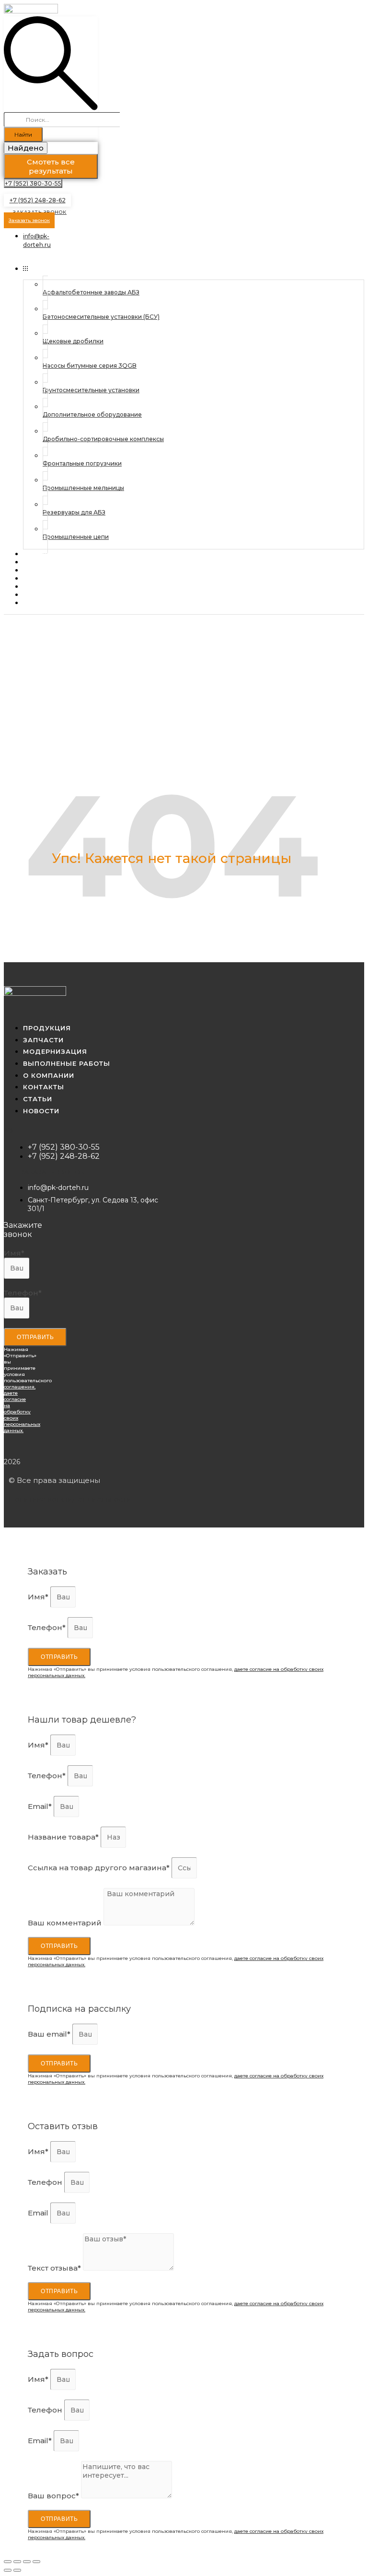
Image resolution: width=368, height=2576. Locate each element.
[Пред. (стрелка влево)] (8, 2570)
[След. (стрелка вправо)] (17, 2570)
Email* (41, 1806)
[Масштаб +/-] (36, 2562)
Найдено (26, 148)
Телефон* (23, 1293)
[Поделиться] (17, 2562)
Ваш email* (50, 2034)
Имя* (14, 1253)
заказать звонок (53, 1172)
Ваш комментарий (66, 1923)
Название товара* (64, 1837)
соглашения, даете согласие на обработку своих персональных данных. (22, 1409)
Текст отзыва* (55, 2268)
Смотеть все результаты (51, 166)
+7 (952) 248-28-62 (38, 200)
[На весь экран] (27, 2562)
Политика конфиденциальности (70, 1499)
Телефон (46, 2182)
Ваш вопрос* (54, 2496)
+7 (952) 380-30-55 (33, 183)
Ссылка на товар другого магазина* (100, 1868)
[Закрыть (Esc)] (8, 2562)
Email (39, 2213)
